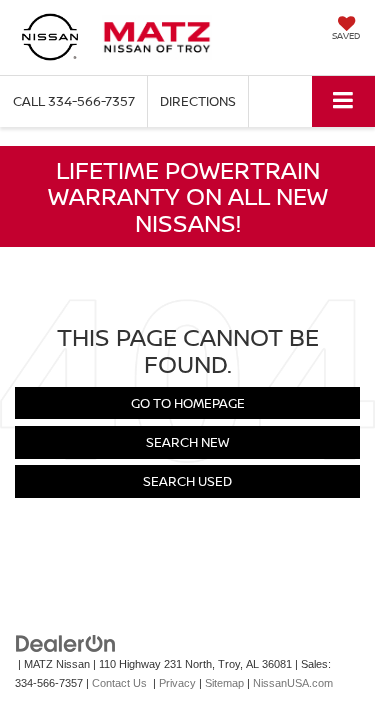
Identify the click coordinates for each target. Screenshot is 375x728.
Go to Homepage (188, 403)
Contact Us (119, 683)
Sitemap (224, 683)
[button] (74, 101)
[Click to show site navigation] (343, 101)
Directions (198, 101)
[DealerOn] (66, 643)
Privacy (177, 683)
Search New (187, 442)
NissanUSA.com (293, 683)
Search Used (187, 481)
